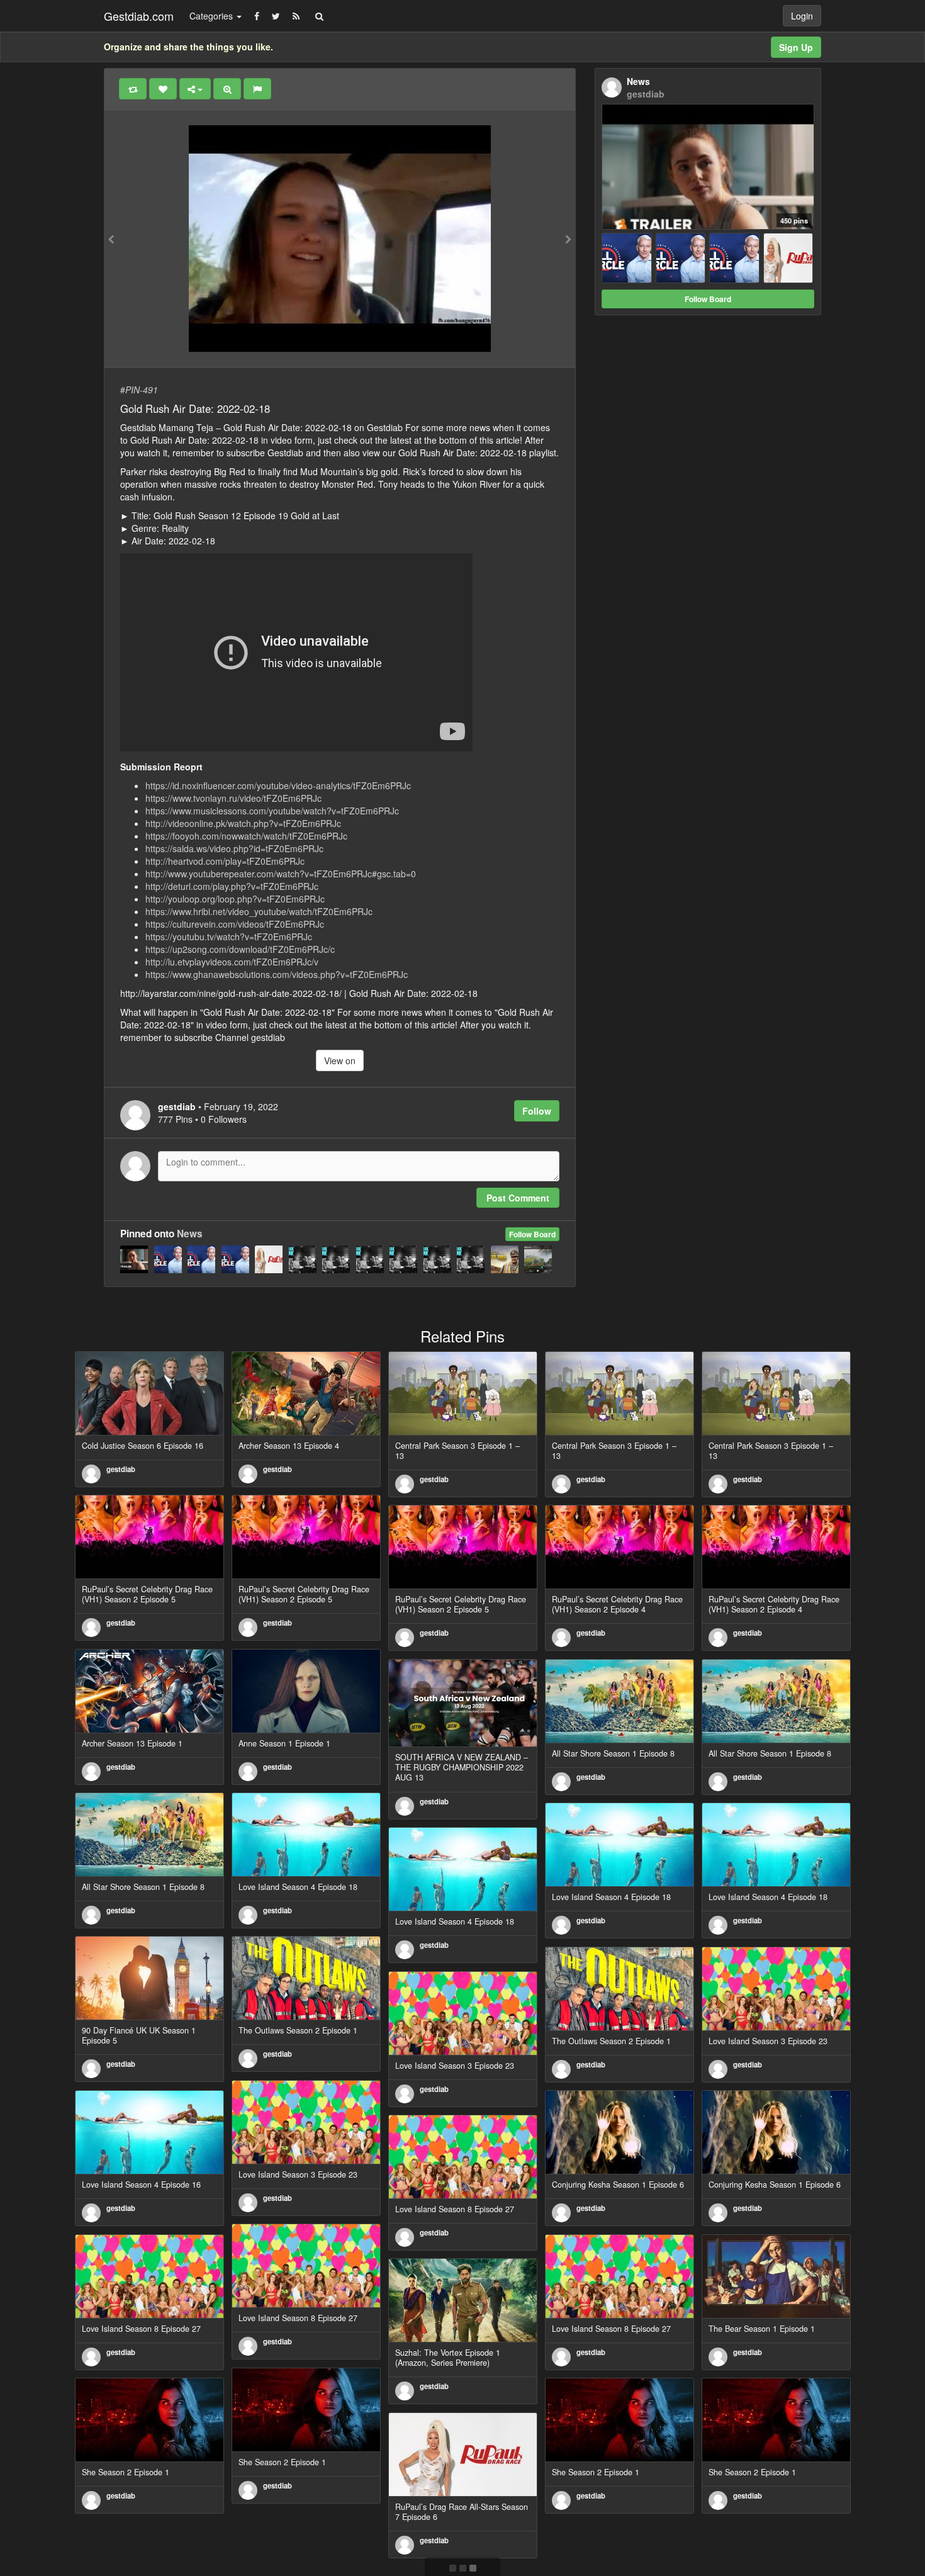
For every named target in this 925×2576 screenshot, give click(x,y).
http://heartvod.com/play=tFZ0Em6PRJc (225, 861)
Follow (537, 1111)
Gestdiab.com (139, 16)
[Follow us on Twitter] (276, 16)
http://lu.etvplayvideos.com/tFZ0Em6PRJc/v (232, 962)
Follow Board (532, 1234)
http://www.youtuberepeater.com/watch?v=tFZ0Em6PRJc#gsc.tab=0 (281, 874)
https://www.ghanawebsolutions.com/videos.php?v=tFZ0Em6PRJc (277, 974)
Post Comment (518, 1198)
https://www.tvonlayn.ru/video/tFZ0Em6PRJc (233, 798)
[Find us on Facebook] (257, 16)
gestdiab (121, 1469)
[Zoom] (227, 89)
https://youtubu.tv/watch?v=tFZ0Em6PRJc (229, 936)
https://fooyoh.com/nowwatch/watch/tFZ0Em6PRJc (246, 836)
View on (340, 1060)
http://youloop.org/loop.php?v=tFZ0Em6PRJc (235, 899)
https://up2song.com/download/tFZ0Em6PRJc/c (240, 949)
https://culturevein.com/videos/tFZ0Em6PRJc (235, 924)
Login (802, 16)
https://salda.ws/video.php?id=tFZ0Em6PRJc (234, 848)
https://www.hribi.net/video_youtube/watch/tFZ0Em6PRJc (259, 911)
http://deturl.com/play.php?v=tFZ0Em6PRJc (232, 886)
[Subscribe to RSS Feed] (296, 16)
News (190, 1234)
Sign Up (796, 47)
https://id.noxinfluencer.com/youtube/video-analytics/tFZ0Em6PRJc (278, 785)
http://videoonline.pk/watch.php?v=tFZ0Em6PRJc (243, 823)
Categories (212, 16)
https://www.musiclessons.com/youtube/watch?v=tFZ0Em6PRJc (272, 811)
